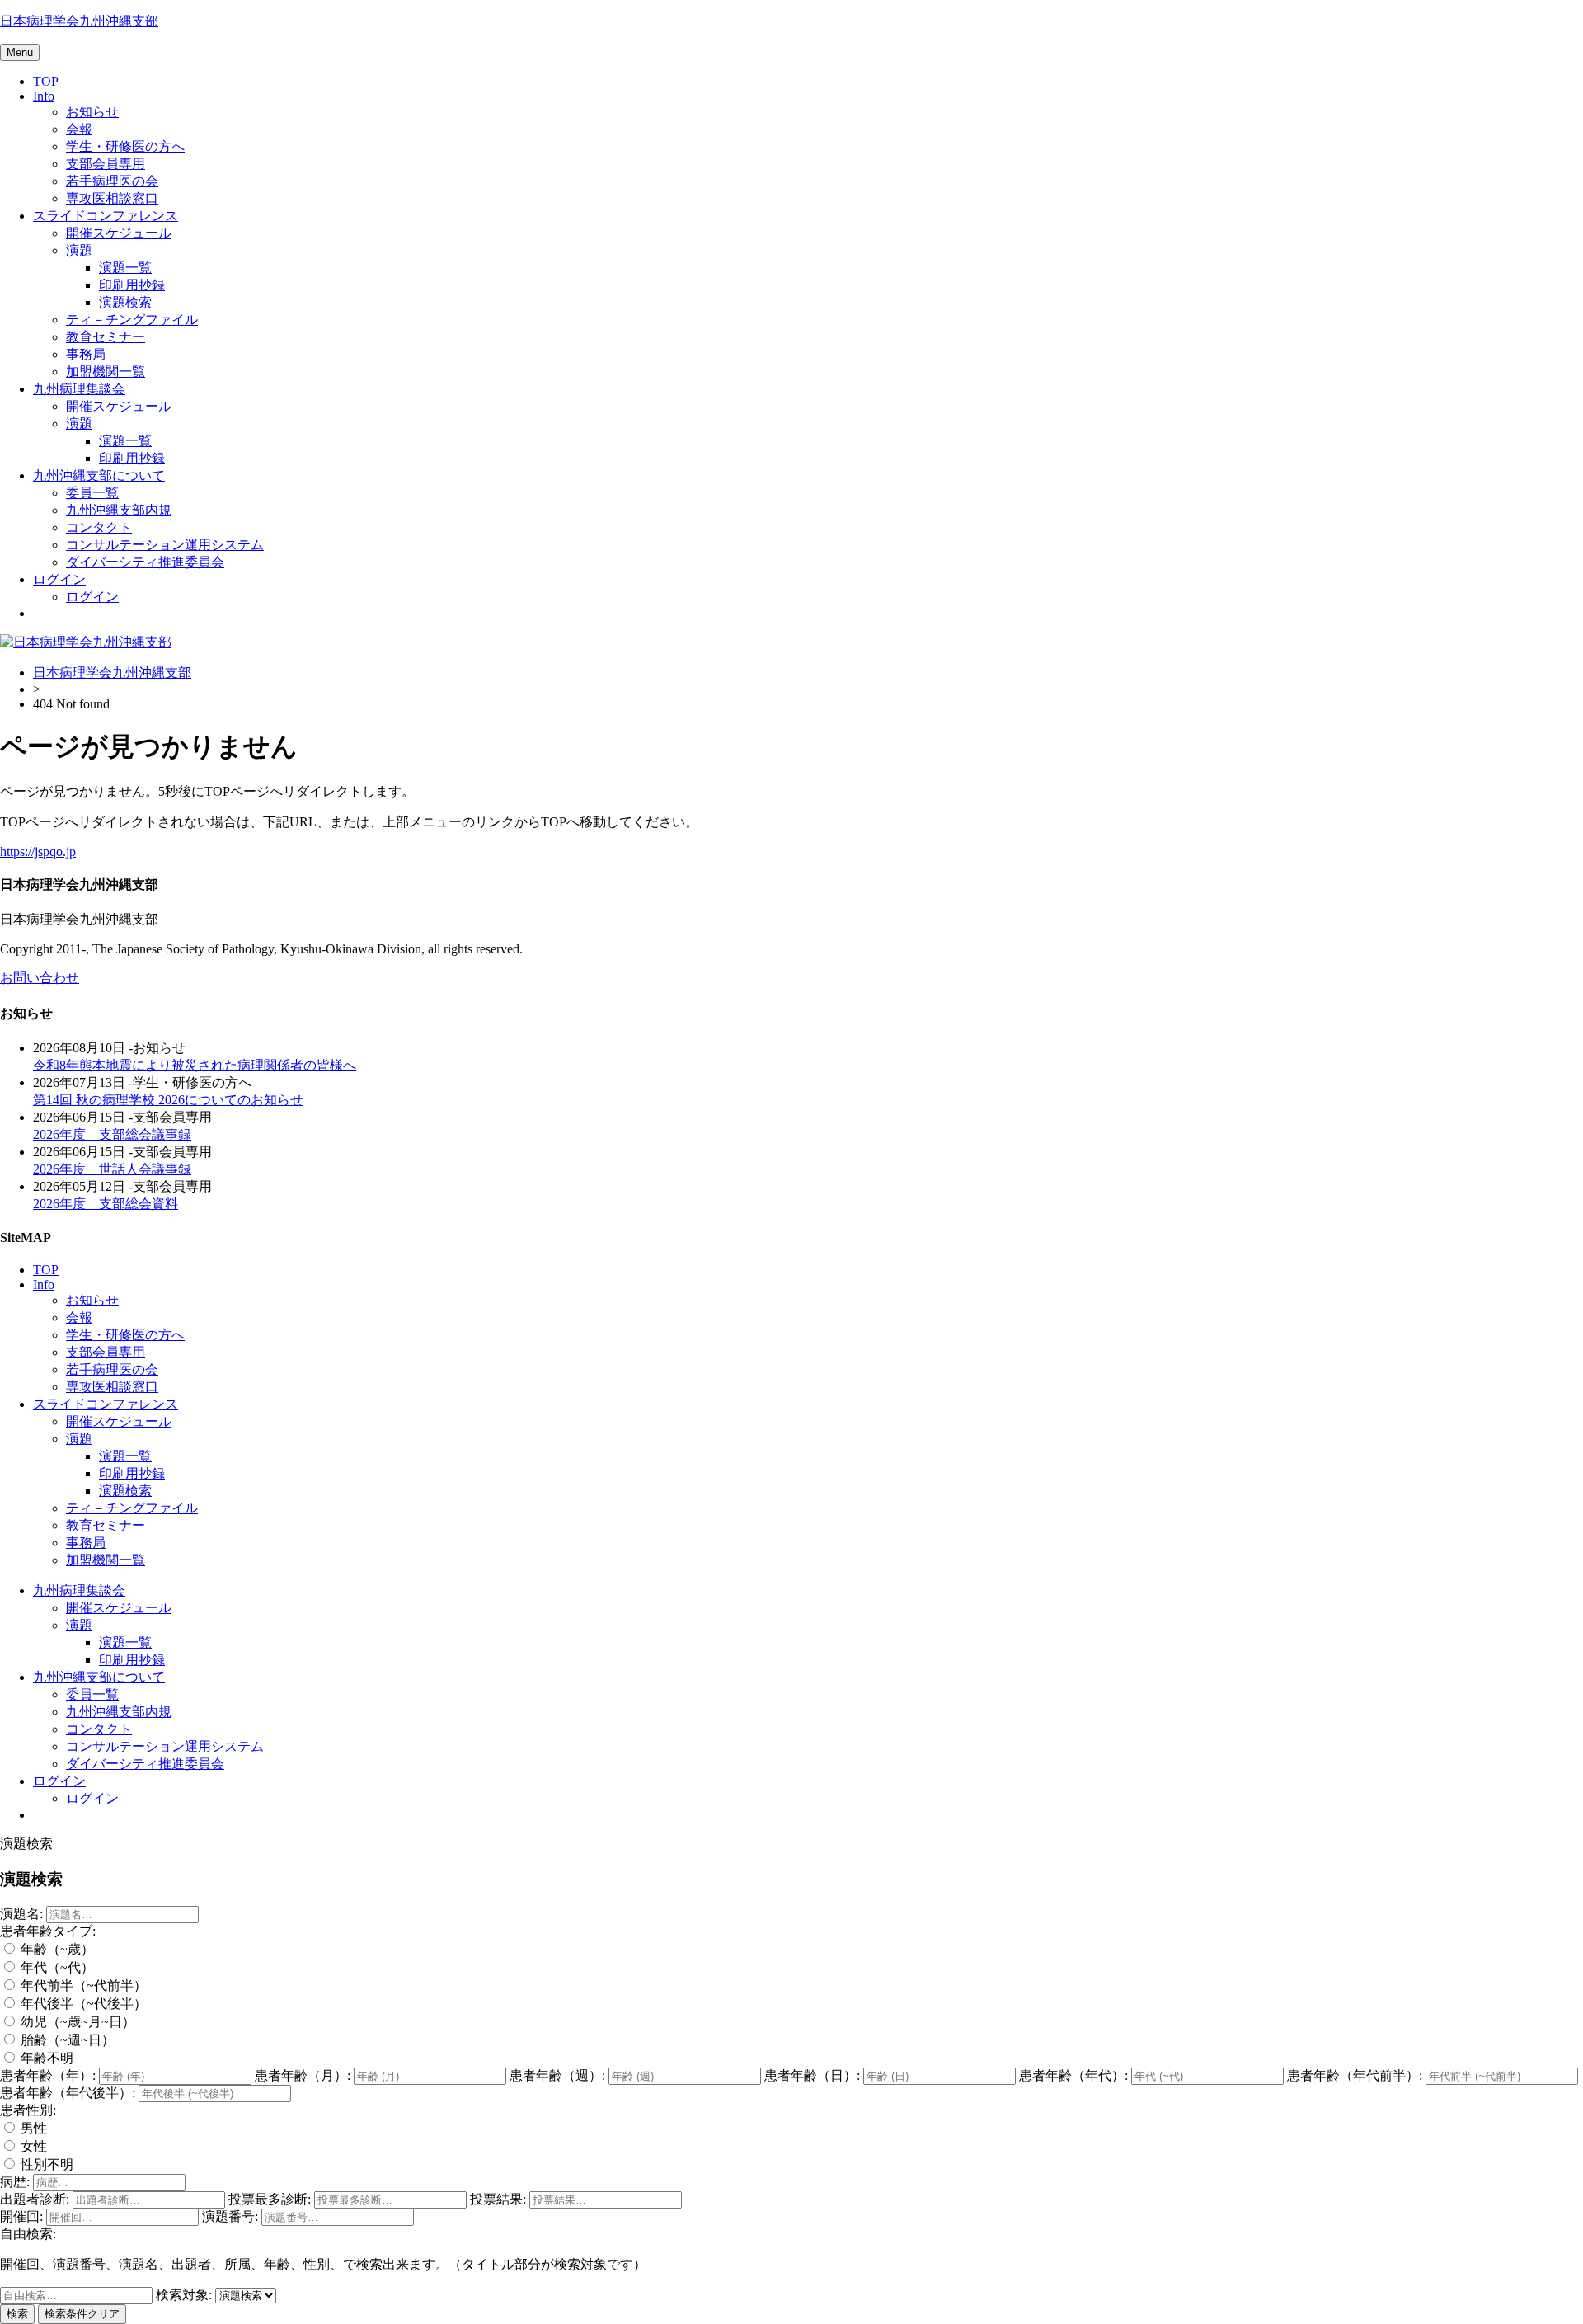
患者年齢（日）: (812, 2075)
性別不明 (45, 2164)
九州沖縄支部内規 (119, 510)
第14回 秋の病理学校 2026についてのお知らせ (168, 1100)
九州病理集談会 (79, 389)
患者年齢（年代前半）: (1355, 2075)
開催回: (21, 2216)
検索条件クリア (82, 2314)
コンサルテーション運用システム (165, 545)
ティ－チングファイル (132, 320)
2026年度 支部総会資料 (106, 1204)
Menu (20, 52)
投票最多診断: (270, 2199)
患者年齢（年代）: (1073, 2075)
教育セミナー (106, 337)
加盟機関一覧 (106, 372)
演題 (79, 250)
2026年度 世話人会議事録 (112, 1169)
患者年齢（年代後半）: (68, 2093)
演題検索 (125, 302)
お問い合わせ (40, 978)
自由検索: (28, 2234)
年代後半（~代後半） (82, 2004)
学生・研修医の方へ (125, 146)
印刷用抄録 (132, 285)
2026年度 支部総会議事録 (112, 1134)
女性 (32, 2146)
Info (44, 96)
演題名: (21, 1914)
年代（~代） (56, 1967)
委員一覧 (92, 493)
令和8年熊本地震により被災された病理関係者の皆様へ (195, 1065)
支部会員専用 (106, 164)
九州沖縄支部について (99, 475)
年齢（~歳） (56, 1949)
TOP (46, 81)
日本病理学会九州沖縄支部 (79, 21)
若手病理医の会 (112, 181)
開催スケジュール (119, 233)
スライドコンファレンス (106, 216)
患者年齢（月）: (303, 2075)
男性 (32, 2128)
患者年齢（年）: (48, 2075)
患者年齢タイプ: (48, 1931)
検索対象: (184, 2295)
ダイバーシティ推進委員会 (145, 562)
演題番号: (230, 2216)
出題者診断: (35, 2199)
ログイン (59, 579)
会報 (79, 129)
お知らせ (92, 112)
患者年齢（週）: (557, 2075)
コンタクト (99, 527)
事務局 (86, 354)
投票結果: (498, 2199)
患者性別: (28, 2110)
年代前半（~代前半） (82, 1985)
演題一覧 (125, 268)
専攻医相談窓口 (112, 198)
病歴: (15, 2182)
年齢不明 (45, 2058)
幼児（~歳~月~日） (76, 2022)
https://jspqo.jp (38, 852)
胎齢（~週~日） (66, 2040)
